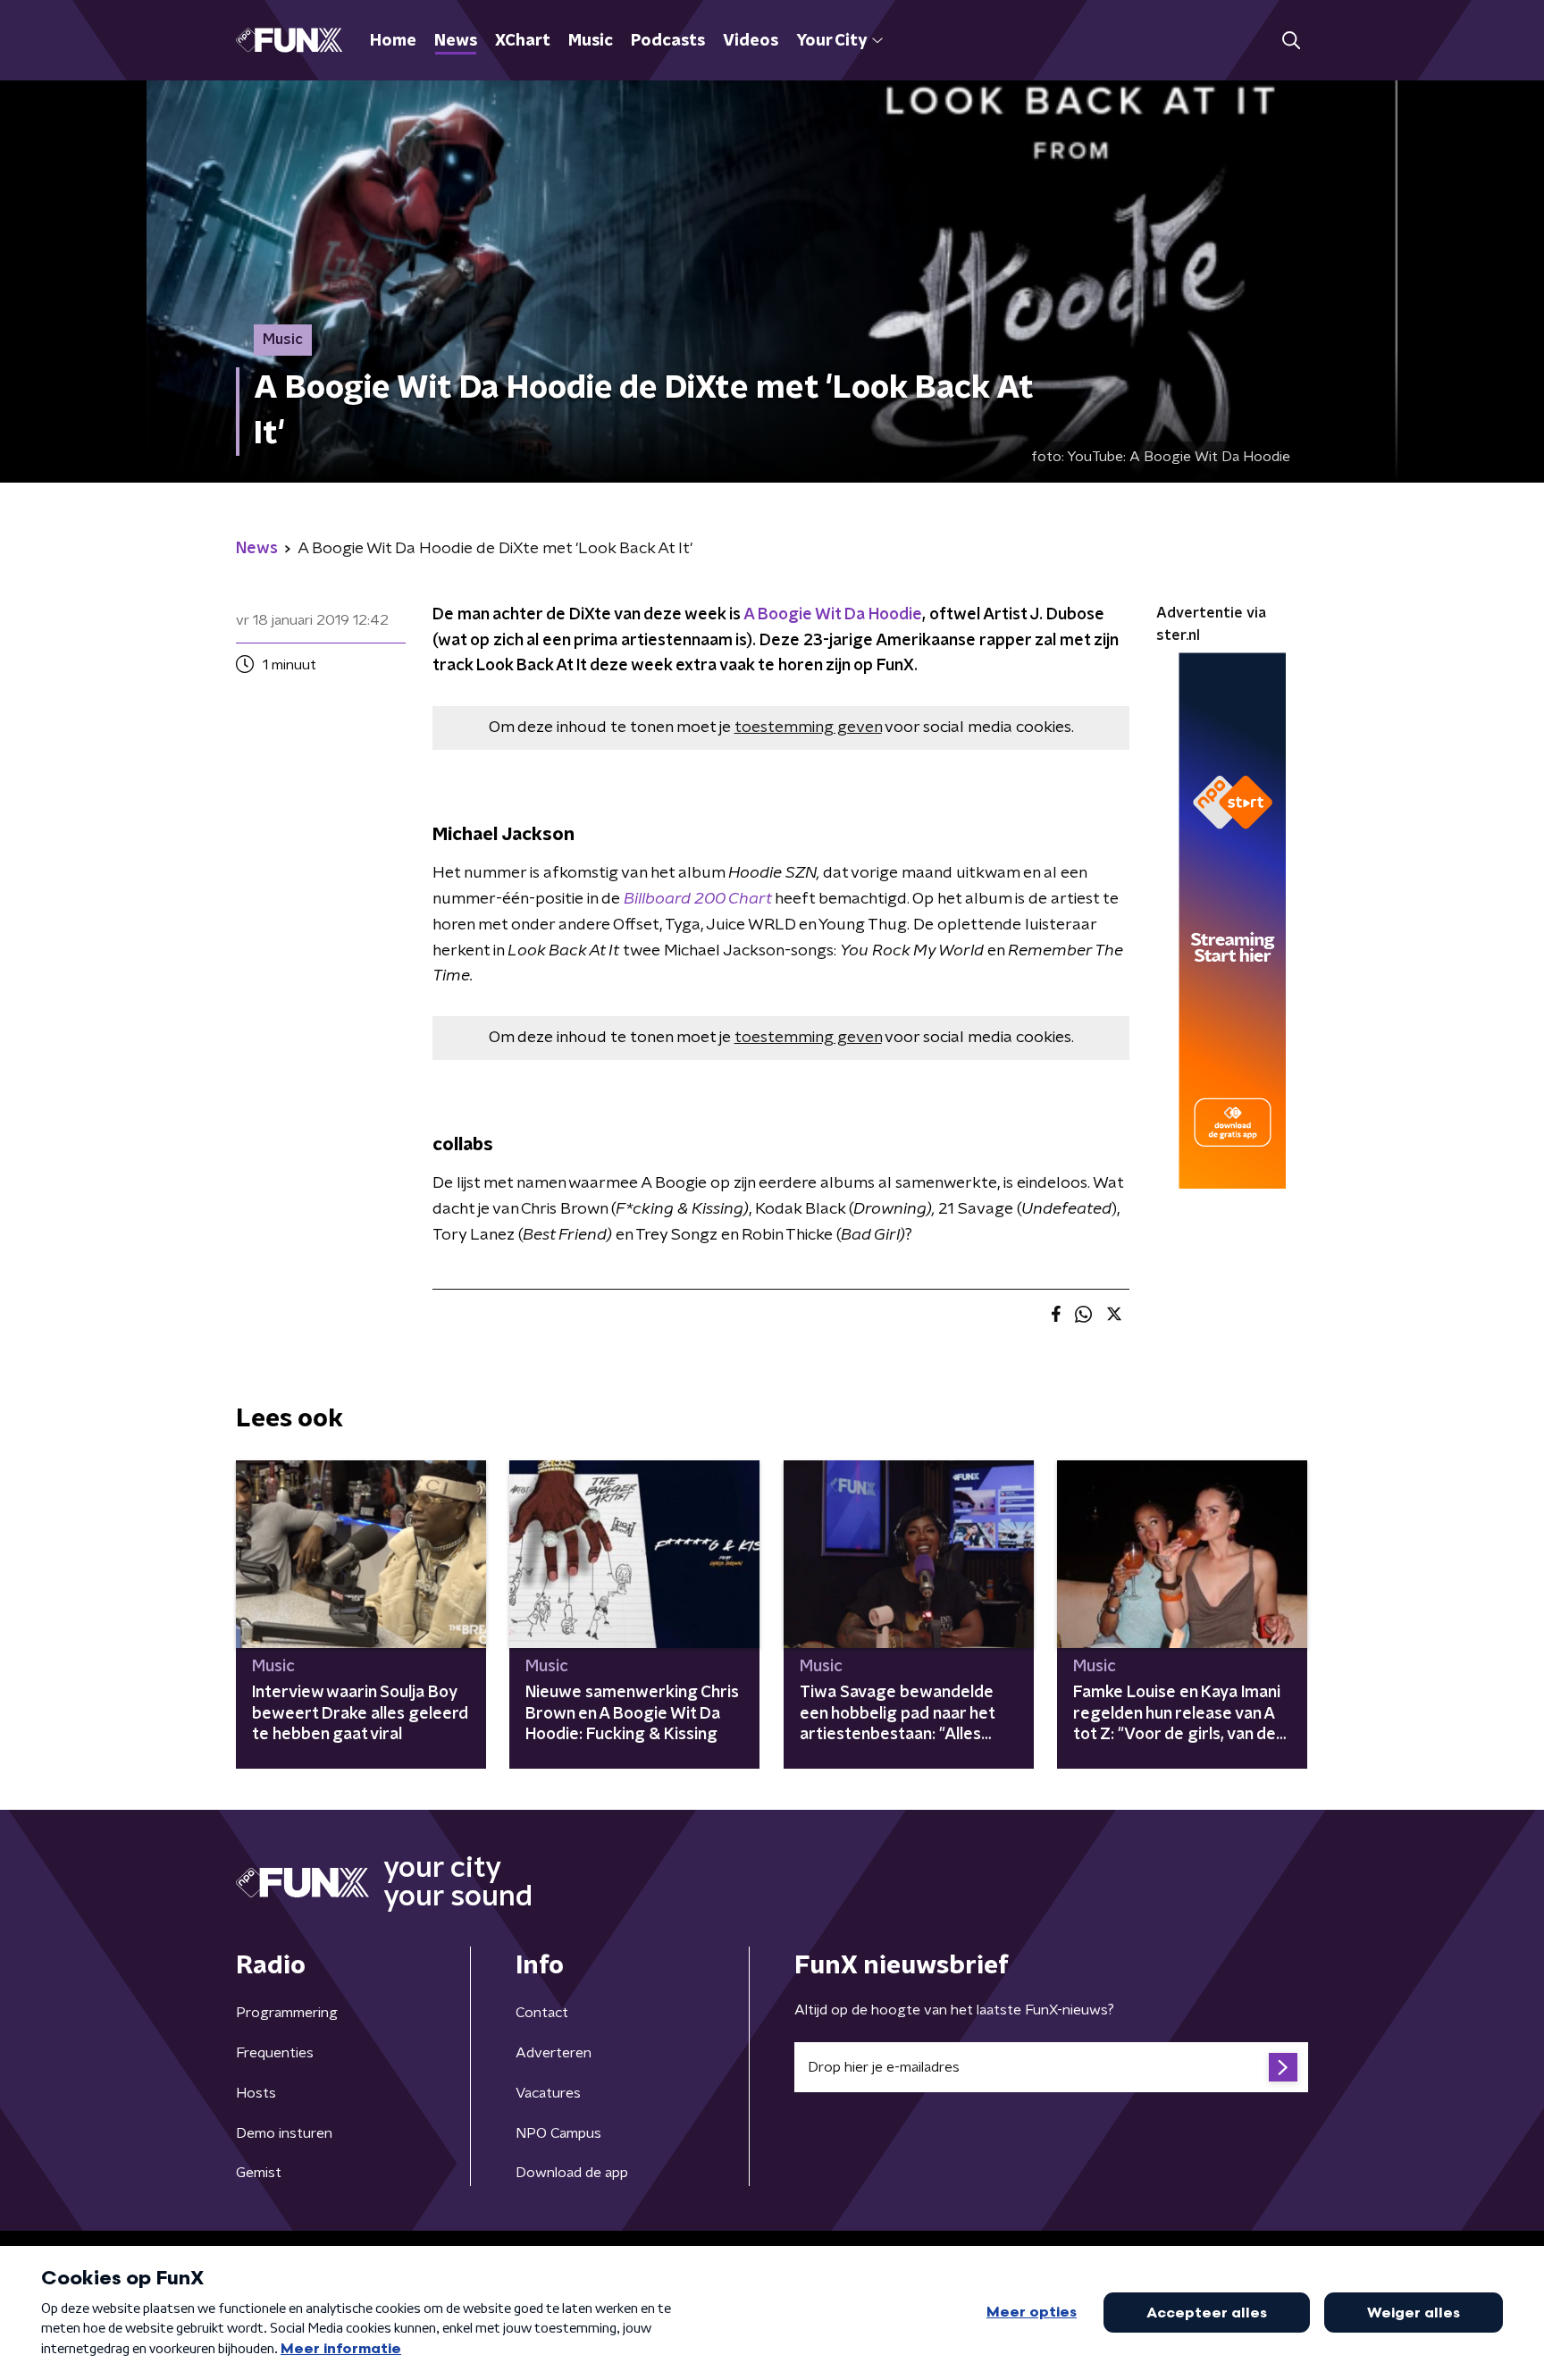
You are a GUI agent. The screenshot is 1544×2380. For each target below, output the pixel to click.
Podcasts (668, 41)
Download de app (572, 2173)
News (456, 41)
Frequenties (275, 2053)
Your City (831, 41)
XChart (523, 41)
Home (393, 41)
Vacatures (548, 2093)
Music (591, 41)
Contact (542, 2013)
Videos (751, 41)
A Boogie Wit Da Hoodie (833, 615)
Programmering (287, 2013)
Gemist (259, 2173)
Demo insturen (284, 2133)
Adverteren (554, 2053)
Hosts (256, 2093)
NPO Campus (558, 2133)
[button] (1291, 41)
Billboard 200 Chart (697, 899)
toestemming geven (808, 727)
